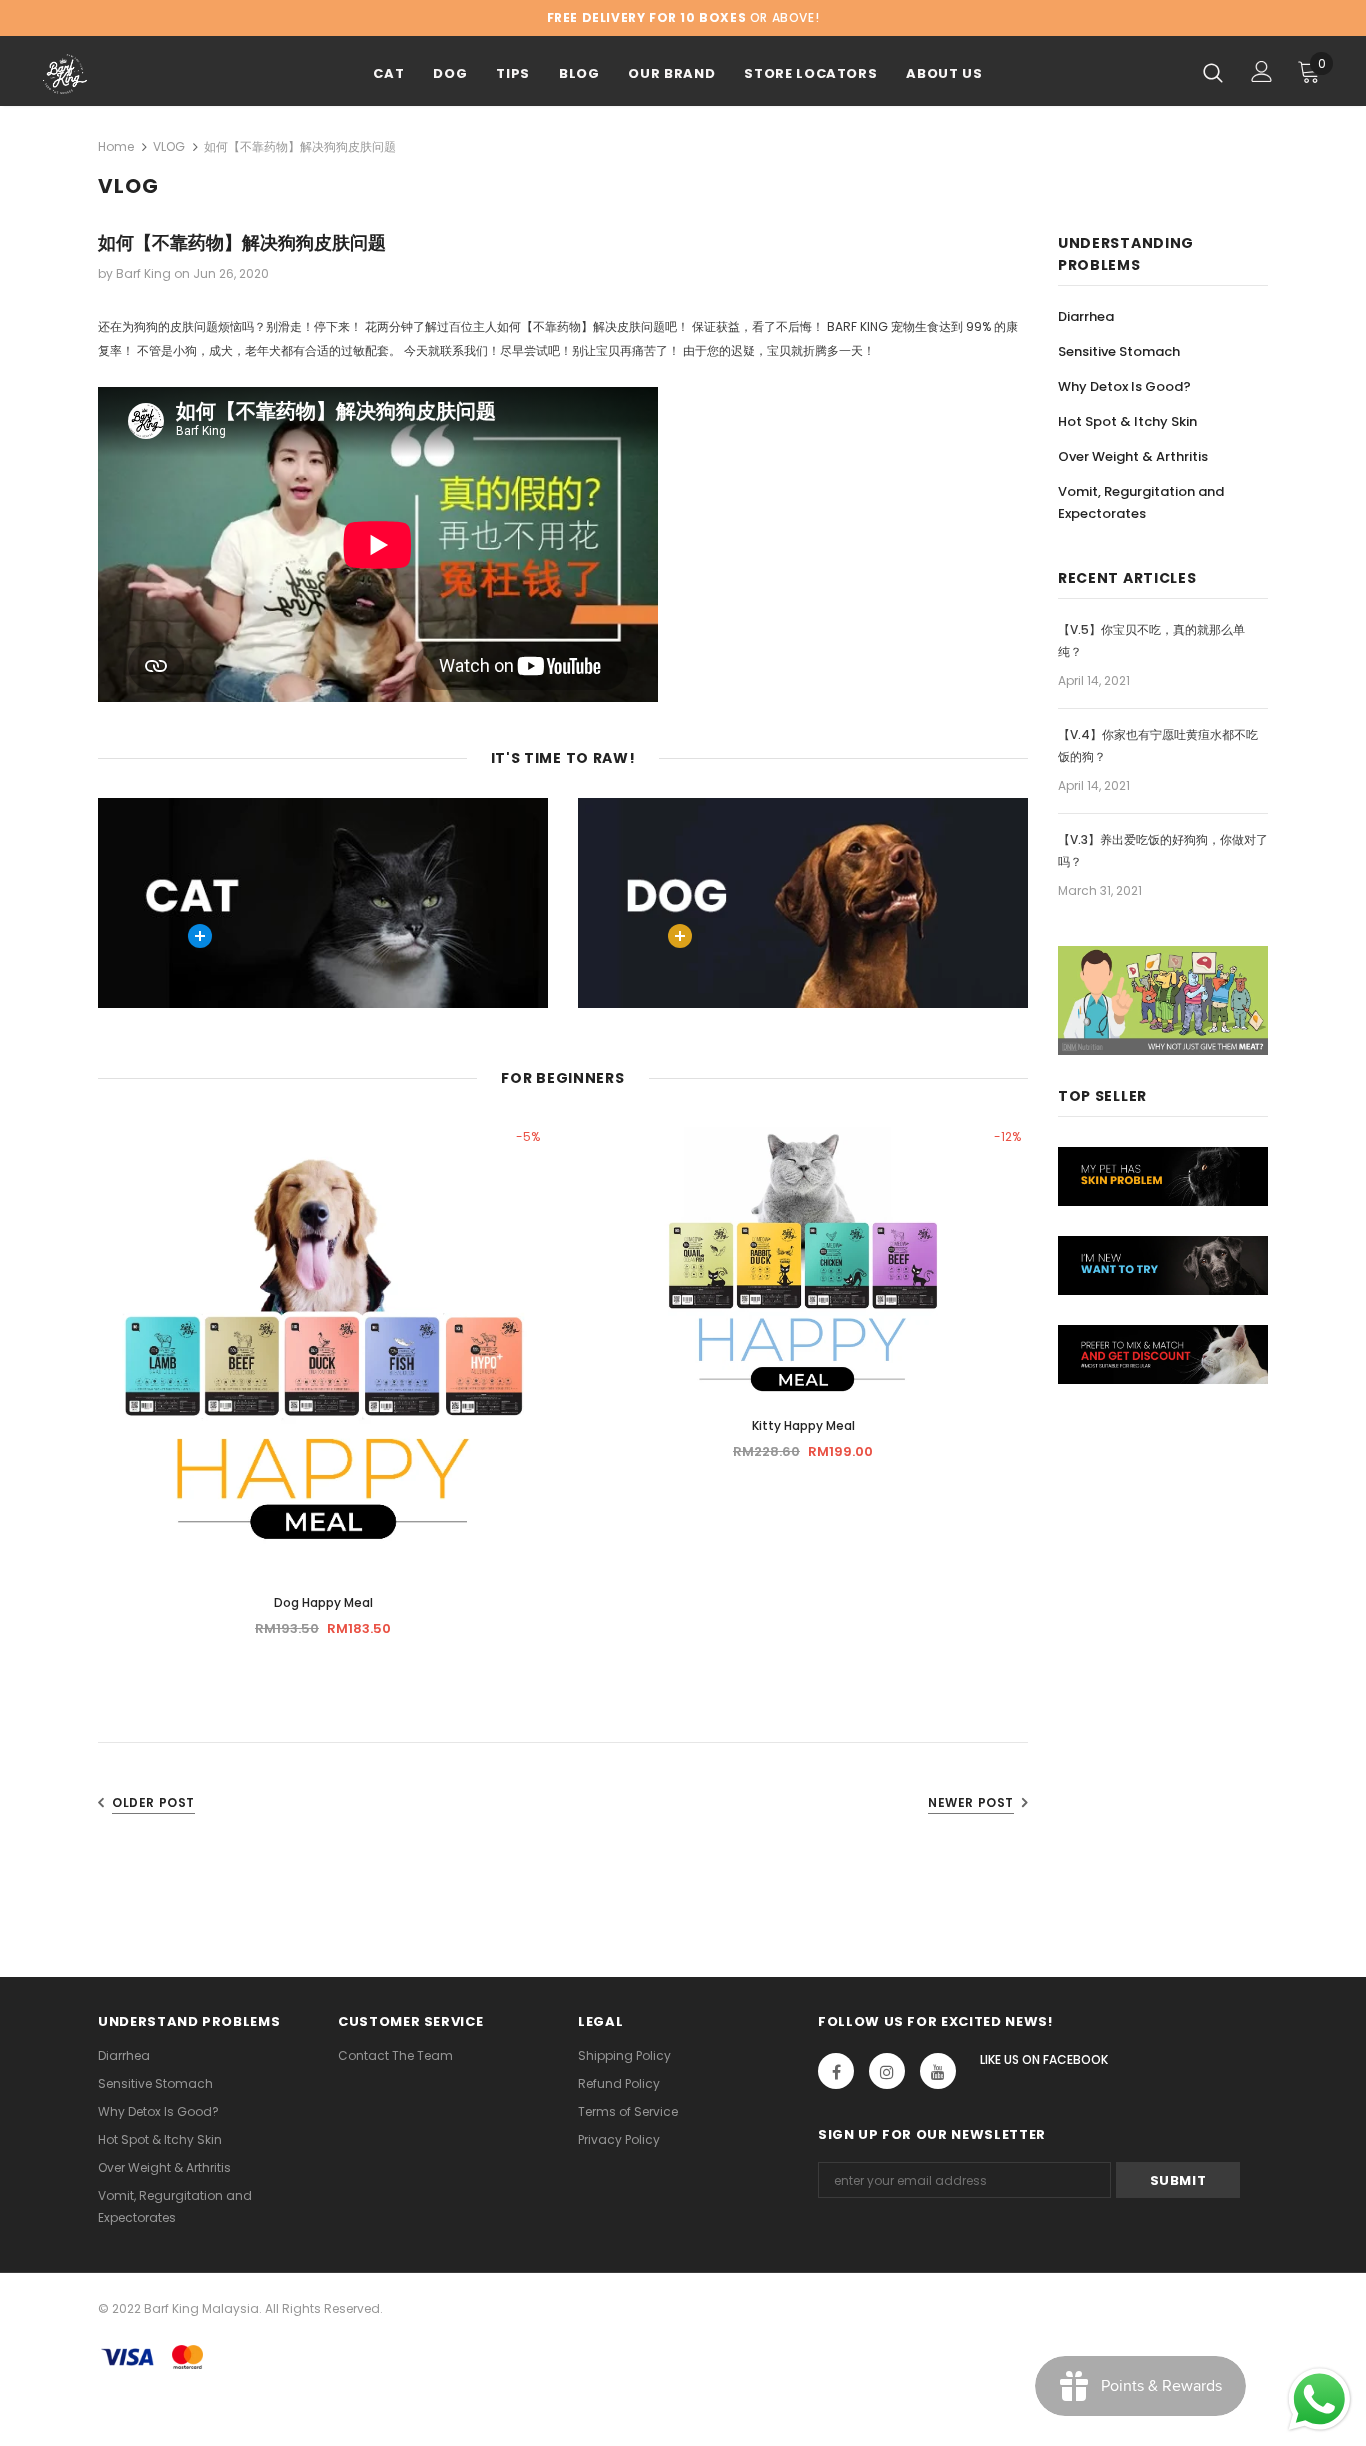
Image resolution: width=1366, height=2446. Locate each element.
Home (116, 146)
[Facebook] (836, 2071)
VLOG (169, 146)
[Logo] (113, 74)
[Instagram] (887, 2071)
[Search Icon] (1213, 72)
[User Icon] (1262, 71)
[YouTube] (938, 2071)
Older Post (153, 1802)
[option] (323, 1389)
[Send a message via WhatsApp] (1319, 2399)
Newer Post (971, 1802)
